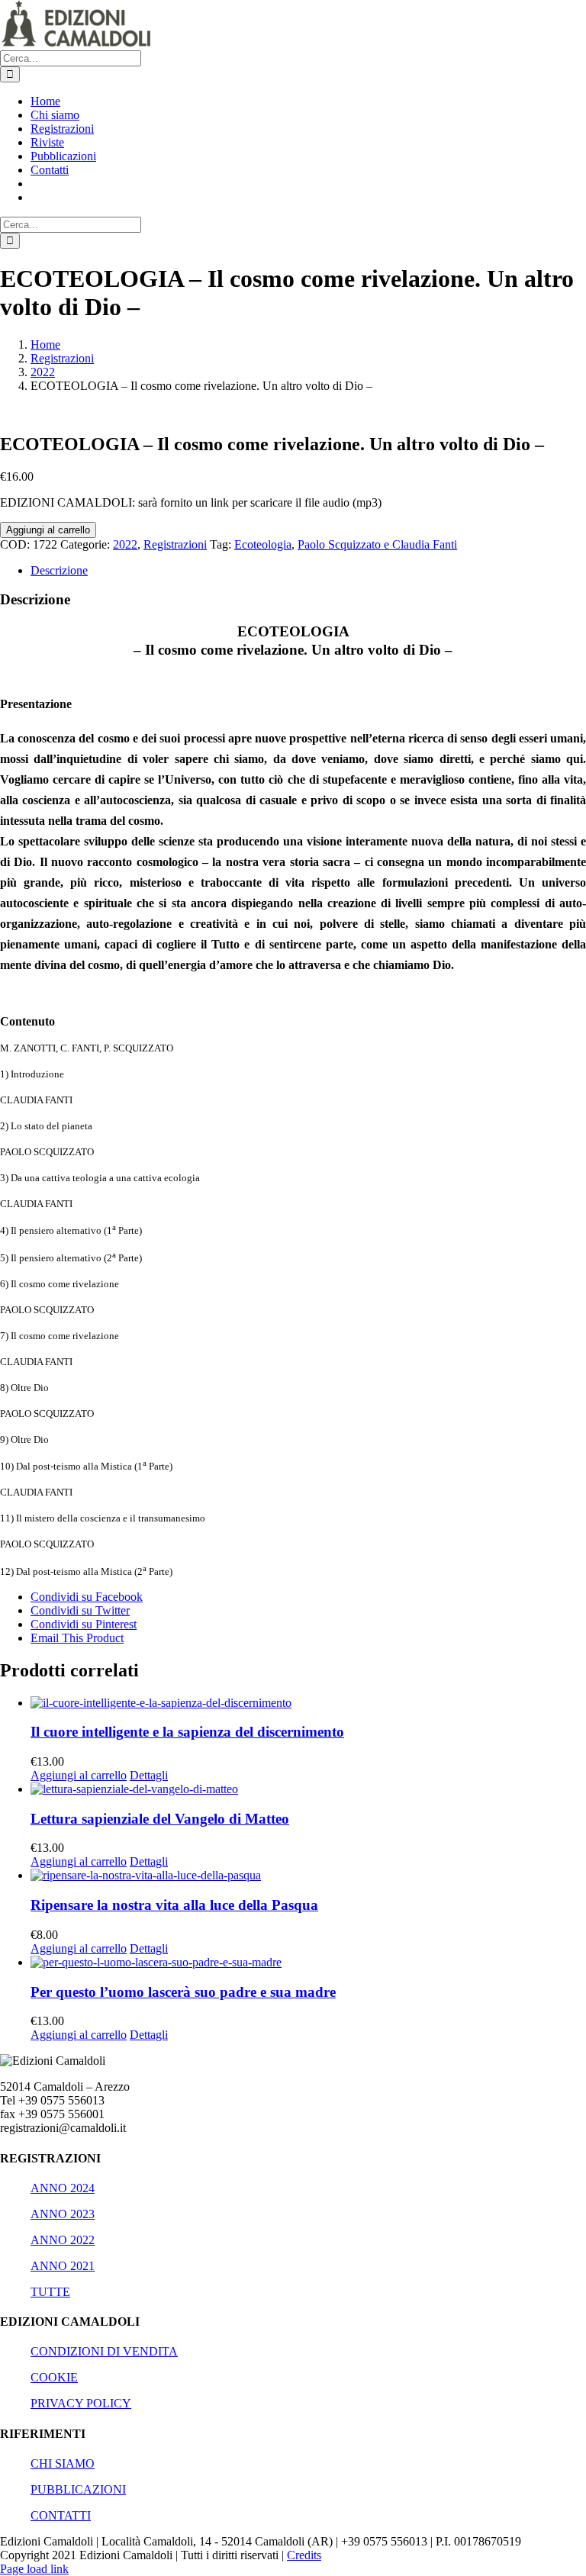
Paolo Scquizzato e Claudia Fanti (377, 544)
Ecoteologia (263, 544)
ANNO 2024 (63, 2188)
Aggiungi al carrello (48, 530)
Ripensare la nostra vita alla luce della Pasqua (174, 1905)
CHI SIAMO (63, 2463)
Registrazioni (175, 544)
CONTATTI (61, 2515)
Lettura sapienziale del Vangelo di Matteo (160, 1819)
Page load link (34, 2569)
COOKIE (54, 2377)
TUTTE (50, 2292)
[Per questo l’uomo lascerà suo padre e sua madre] (308, 1963)
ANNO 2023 (63, 2214)
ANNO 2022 (63, 2240)
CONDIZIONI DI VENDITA (104, 2351)
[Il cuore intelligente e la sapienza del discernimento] (308, 1703)
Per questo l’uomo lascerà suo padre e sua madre (183, 1992)
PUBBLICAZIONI (78, 2489)
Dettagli (149, 1775)
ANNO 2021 (63, 2266)
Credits (304, 2555)
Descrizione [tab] (59, 570)
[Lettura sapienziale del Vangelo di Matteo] (308, 1789)
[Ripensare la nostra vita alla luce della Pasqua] (308, 1876)
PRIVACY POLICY (81, 2403)
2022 (125, 544)
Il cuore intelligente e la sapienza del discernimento (187, 1732)
